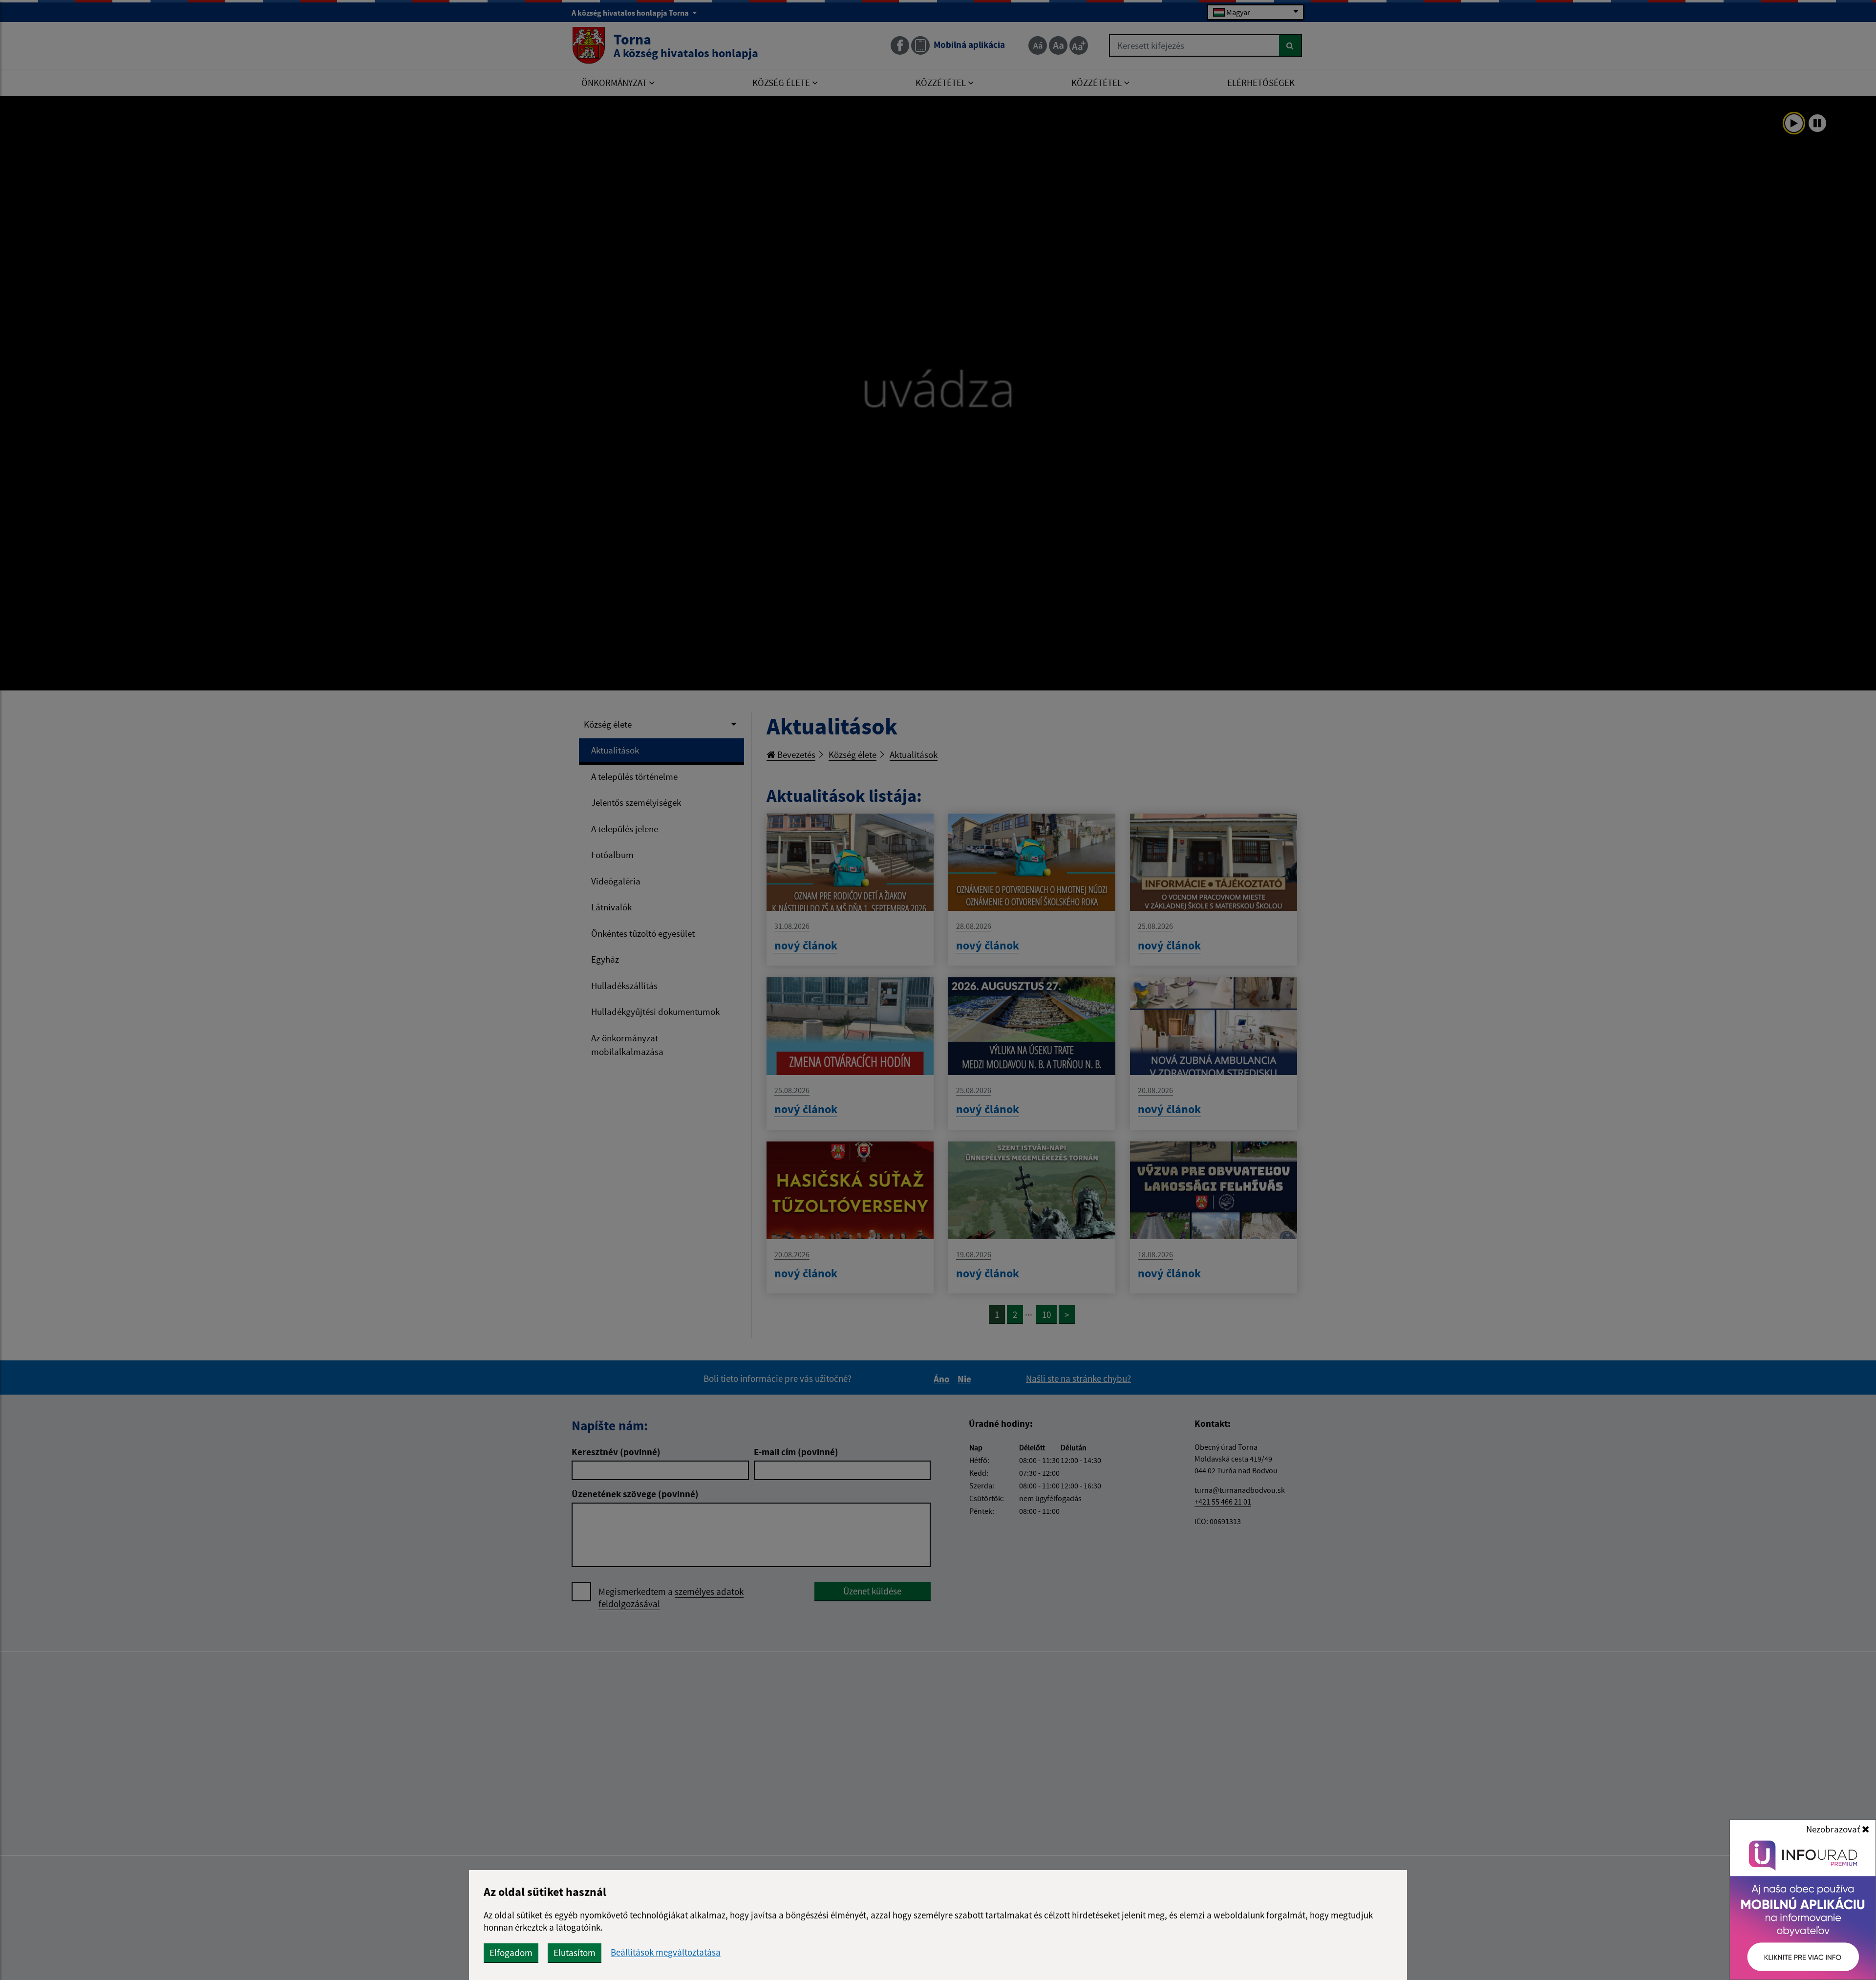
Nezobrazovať (1834, 1829)
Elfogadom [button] (511, 1953)
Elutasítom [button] (575, 1953)
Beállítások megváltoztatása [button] (666, 1952)
